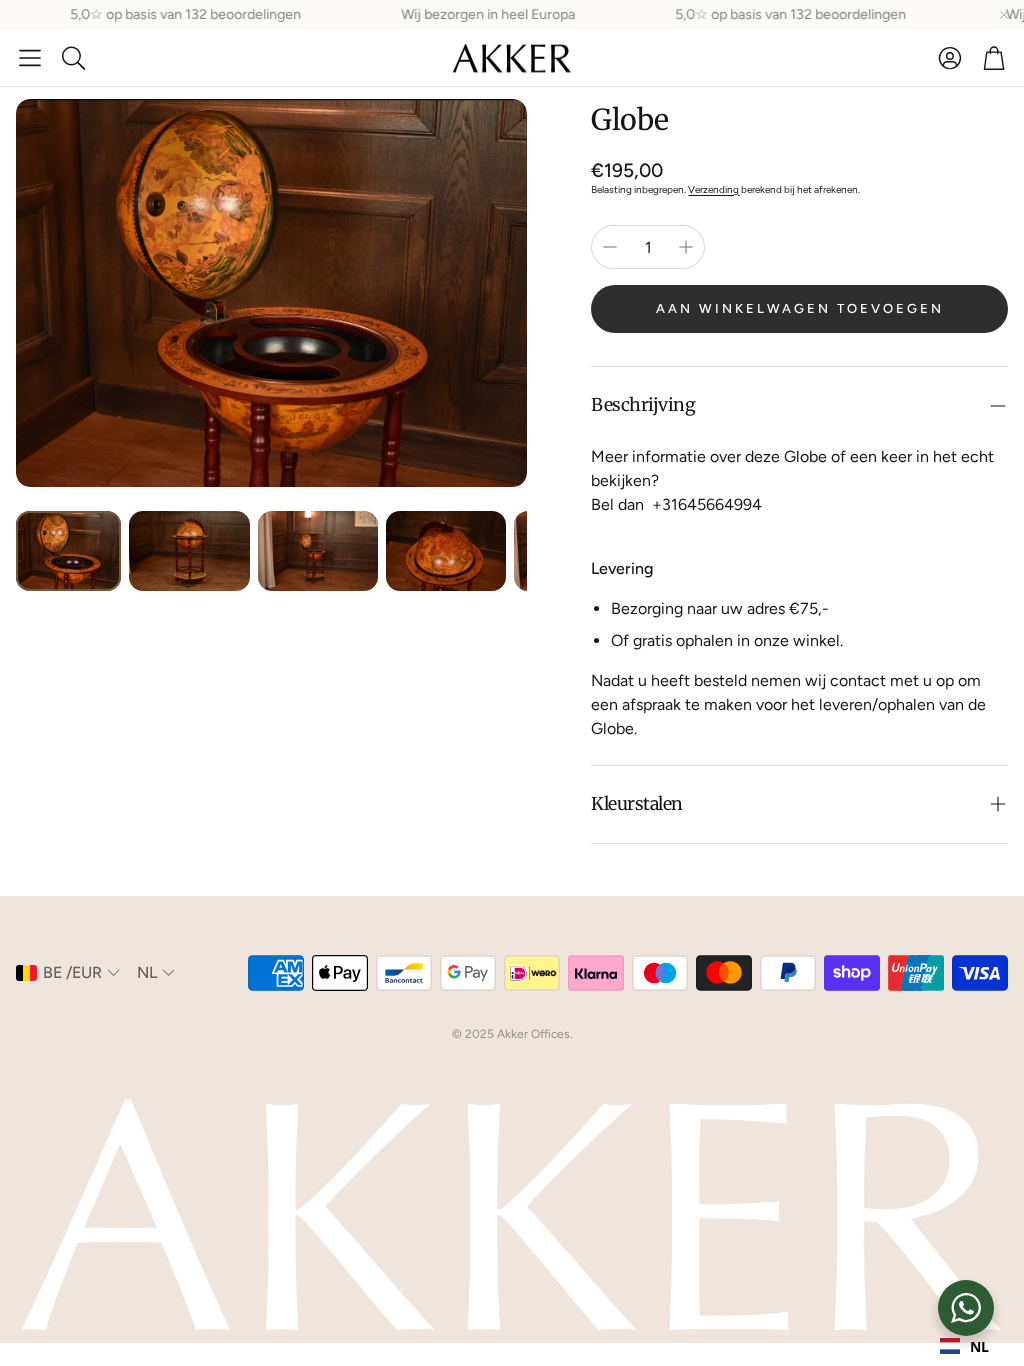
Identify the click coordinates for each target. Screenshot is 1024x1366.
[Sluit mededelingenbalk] (1004, 15)
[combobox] (964, 1346)
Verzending (713, 189)
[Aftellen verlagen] (610, 247)
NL (979, 1346)
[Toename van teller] (686, 247)
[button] (30, 58)
